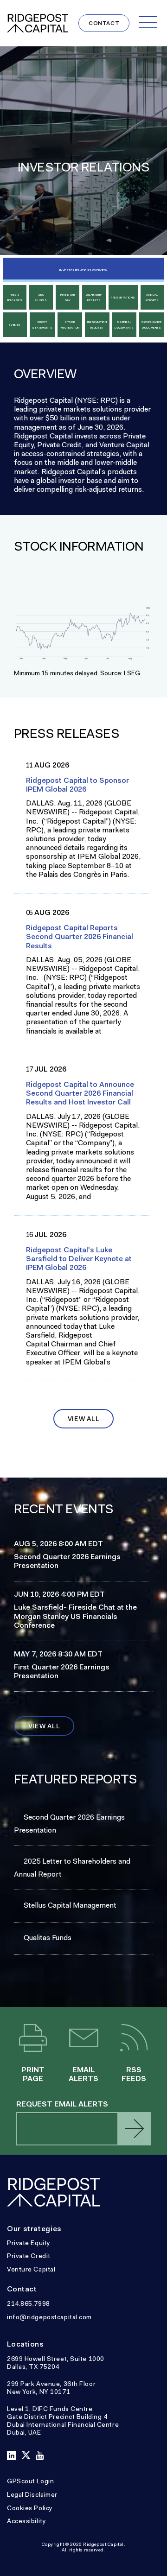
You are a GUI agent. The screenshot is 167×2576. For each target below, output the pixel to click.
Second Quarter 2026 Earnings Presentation (67, 1561)
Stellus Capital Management (70, 1905)
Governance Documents (152, 325)
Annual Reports (152, 298)
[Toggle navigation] (148, 22)
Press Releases (15, 298)
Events (15, 325)
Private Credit (29, 2256)
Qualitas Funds (48, 1938)
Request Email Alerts (62, 2104)
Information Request (97, 325)
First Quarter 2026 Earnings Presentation (62, 1671)
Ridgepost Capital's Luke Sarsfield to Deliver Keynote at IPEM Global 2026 (79, 1259)
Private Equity (29, 2243)
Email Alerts (84, 2039)
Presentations (123, 298)
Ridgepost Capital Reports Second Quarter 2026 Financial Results (80, 937)
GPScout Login (30, 2481)
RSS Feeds (134, 2039)
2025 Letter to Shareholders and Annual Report (72, 1868)
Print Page (33, 2039)
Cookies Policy (30, 2508)
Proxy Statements (42, 325)
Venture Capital (31, 2269)
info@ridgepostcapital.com (49, 2317)
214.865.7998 (29, 2303)
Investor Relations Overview (83, 270)
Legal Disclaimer (32, 2494)
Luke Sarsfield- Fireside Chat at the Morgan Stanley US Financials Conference (75, 1616)
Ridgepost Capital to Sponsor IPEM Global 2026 (77, 785)
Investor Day (68, 298)
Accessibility (26, 2521)
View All (84, 1419)
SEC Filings (41, 298)
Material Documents (124, 325)
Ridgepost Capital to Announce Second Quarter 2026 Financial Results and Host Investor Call (80, 1093)
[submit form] (134, 2129)
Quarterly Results (94, 298)
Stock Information (70, 325)
